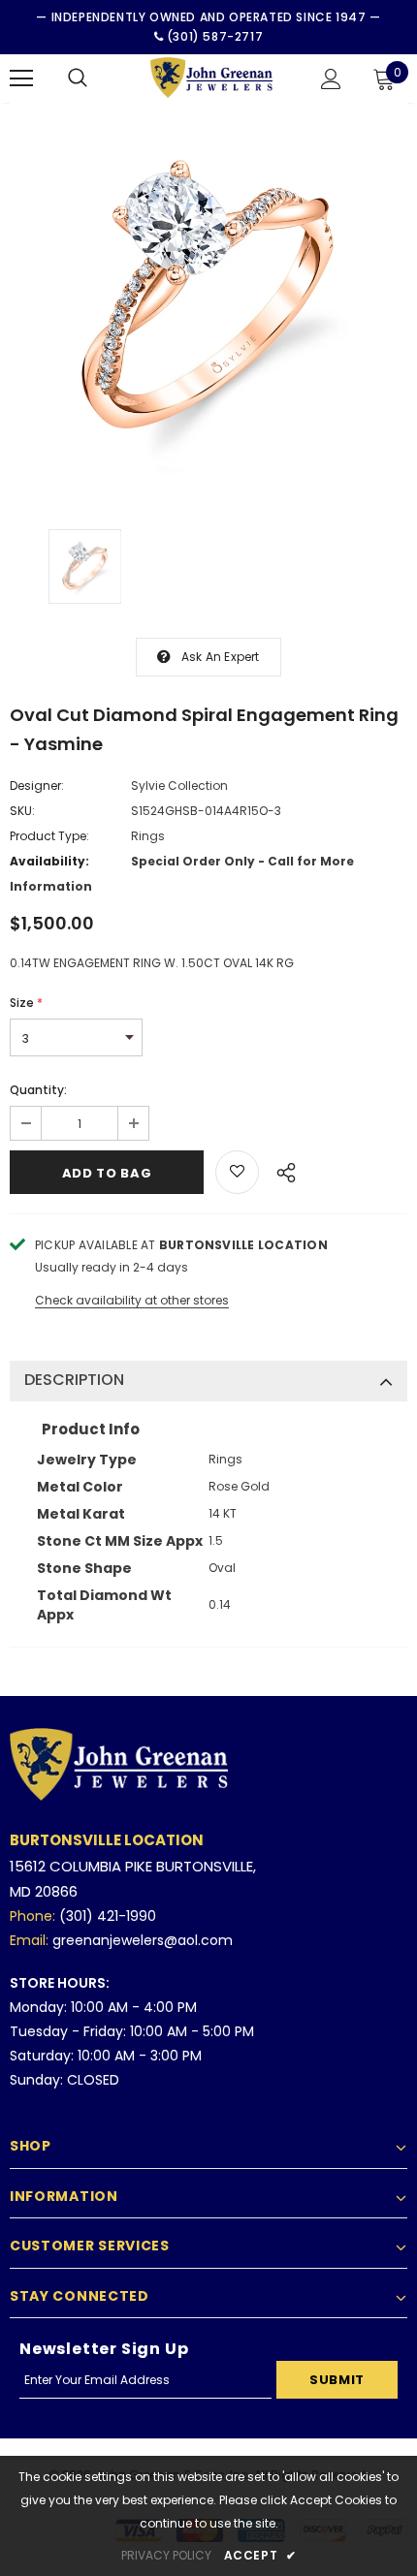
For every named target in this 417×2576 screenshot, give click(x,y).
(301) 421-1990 (108, 1916)
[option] (208, 301)
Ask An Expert (221, 657)
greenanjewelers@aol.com (143, 1940)
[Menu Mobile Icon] (21, 79)
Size (26, 1003)
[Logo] (211, 78)
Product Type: (49, 836)
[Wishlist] (237, 1172)
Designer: (37, 785)
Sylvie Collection (179, 785)
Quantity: (38, 1090)
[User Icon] (331, 79)
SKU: (22, 811)
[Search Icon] (78, 79)
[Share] (281, 1170)
